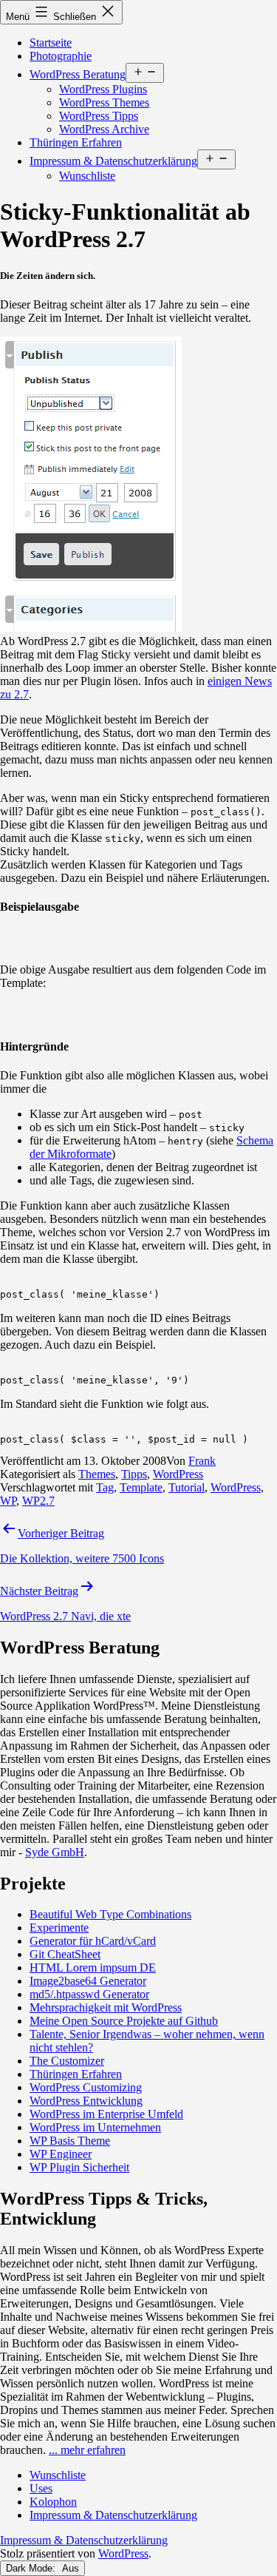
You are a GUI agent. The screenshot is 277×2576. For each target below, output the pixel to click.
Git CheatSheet (65, 1954)
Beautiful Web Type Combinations (110, 1914)
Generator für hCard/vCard (93, 1941)
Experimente (59, 1928)
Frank (202, 1461)
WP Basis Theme (70, 2141)
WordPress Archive (104, 129)
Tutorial (187, 1487)
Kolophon (53, 2502)
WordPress (178, 1474)
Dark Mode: (32, 2568)
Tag (105, 1487)
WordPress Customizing (86, 2087)
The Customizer (67, 2061)
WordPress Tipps (99, 116)
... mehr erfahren (87, 2450)
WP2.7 (38, 1501)
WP (8, 1501)
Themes (97, 1474)
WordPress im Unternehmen (95, 2127)
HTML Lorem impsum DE (93, 1968)
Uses (41, 2488)
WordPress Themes (104, 102)
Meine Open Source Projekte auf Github (124, 2021)
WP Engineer (61, 2154)
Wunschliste (87, 176)
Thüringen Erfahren (76, 142)
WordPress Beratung (78, 74)
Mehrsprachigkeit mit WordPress (106, 2007)
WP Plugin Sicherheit (79, 2167)
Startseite (51, 43)
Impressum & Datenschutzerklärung (113, 161)
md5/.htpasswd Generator (89, 1994)
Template (141, 1487)
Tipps (134, 1474)
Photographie (61, 56)
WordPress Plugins (103, 89)
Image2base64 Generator (88, 1981)
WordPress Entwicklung (86, 2101)
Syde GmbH (55, 1852)
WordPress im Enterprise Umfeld (106, 2114)
